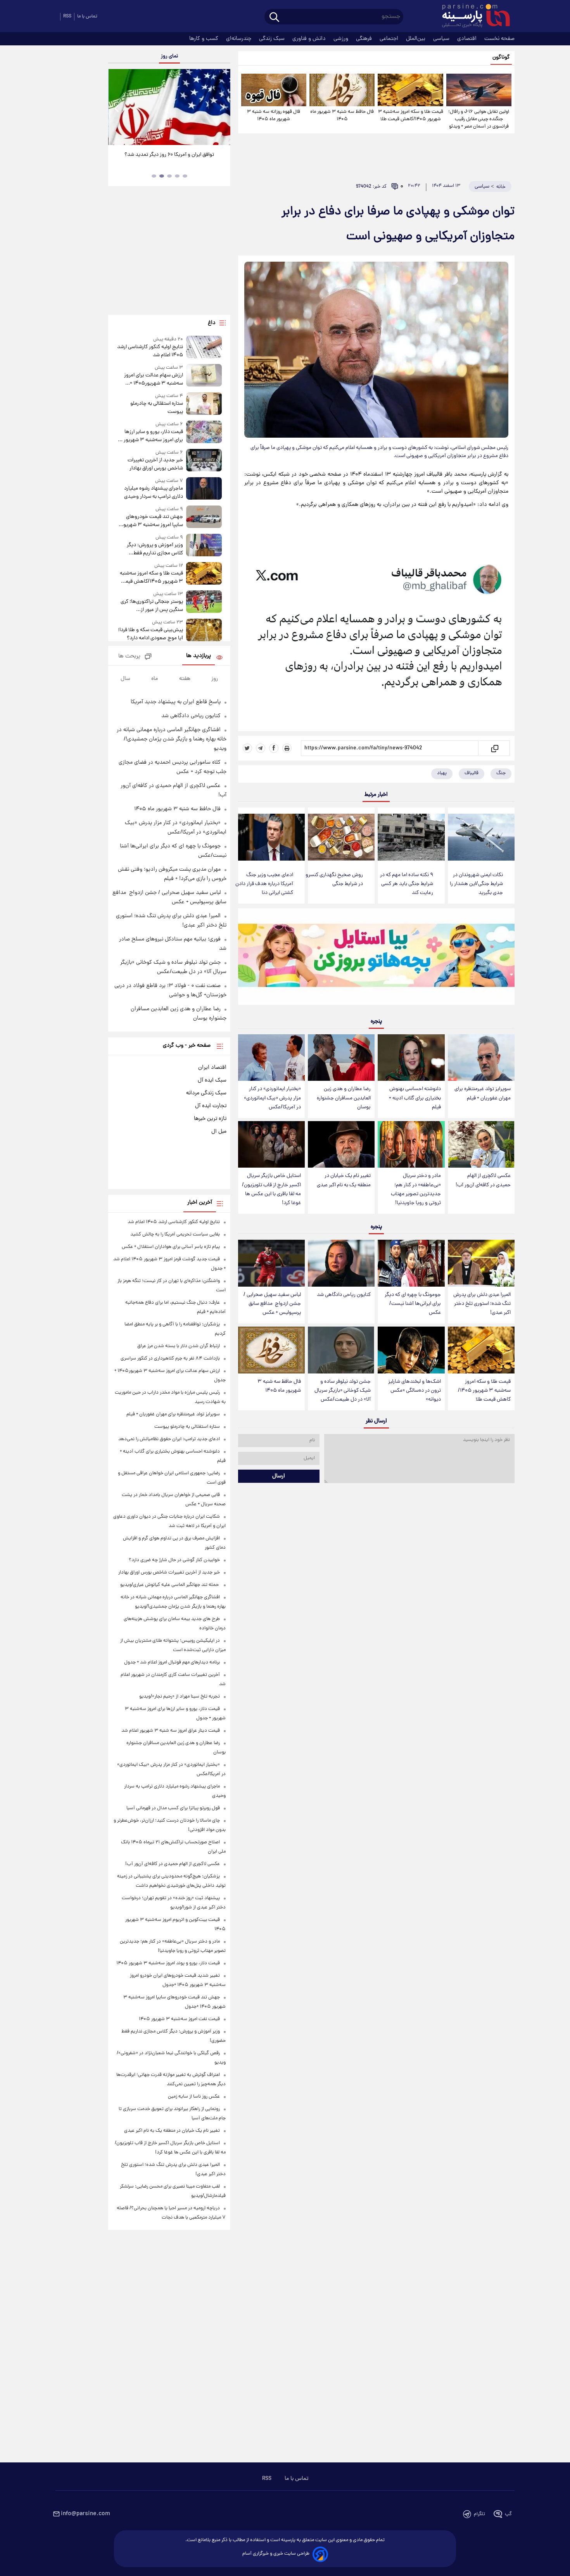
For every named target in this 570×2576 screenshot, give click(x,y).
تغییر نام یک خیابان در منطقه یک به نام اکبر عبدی (344, 1180)
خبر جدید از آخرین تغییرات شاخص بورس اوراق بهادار (155, 464)
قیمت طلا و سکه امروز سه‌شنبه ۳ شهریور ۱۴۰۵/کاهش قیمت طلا (410, 116)
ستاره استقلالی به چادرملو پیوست (156, 408)
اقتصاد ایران (212, 1068)
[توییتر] (247, 748)
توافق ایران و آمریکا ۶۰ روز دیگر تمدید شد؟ (169, 155)
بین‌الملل (416, 39)
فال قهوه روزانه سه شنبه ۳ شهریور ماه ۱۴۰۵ (274, 116)
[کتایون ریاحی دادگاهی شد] (341, 1263)
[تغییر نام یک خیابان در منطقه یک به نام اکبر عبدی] (341, 1145)
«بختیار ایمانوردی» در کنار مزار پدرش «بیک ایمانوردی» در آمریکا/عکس (272, 1098)
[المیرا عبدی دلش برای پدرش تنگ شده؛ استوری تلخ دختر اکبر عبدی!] (481, 1263)
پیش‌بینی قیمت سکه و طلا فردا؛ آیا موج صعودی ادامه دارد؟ (150, 634)
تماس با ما (87, 16)
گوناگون (501, 58)
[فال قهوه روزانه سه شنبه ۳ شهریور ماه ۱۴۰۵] (274, 90)
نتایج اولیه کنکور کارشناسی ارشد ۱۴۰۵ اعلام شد (150, 351)
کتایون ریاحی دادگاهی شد (344, 1295)
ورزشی (342, 39)
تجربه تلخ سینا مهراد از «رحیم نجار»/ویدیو (180, 1697)
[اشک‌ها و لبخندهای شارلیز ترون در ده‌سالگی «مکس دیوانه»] (411, 1350)
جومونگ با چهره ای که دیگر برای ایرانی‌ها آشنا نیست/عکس (413, 1304)
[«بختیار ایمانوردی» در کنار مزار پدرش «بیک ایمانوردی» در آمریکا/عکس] (271, 1058)
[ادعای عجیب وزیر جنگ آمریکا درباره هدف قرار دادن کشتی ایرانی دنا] (271, 837)
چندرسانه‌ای (239, 39)
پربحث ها (129, 657)
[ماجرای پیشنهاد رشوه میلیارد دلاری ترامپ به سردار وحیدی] (204, 489)
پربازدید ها (199, 656)
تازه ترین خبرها (210, 1119)
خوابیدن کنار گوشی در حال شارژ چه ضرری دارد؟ (174, 1560)
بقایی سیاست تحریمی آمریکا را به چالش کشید (175, 1235)
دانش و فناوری (310, 39)
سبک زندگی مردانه (206, 1093)
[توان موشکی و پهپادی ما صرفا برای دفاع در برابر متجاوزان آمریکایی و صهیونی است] (376, 632)
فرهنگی (365, 39)
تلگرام (479, 2514)
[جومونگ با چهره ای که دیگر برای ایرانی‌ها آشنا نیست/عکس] (411, 1263)
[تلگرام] (261, 748)
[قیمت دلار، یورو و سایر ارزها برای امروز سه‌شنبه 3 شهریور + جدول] (204, 432)
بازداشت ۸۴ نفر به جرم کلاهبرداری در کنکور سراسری (170, 1359)
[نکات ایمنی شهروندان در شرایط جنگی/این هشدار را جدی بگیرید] (481, 837)
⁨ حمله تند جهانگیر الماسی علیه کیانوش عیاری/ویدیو (170, 1585)
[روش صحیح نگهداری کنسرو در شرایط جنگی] (341, 837)
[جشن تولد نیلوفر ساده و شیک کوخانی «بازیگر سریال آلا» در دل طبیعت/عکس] (341, 1350)
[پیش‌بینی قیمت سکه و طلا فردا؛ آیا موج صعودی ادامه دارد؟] (204, 631)
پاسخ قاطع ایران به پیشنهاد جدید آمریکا (176, 702)
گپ (508, 2514)
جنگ (501, 773)
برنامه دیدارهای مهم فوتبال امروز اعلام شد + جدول (172, 1662)
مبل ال (219, 1132)
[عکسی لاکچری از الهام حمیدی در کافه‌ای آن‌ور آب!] (481, 1145)
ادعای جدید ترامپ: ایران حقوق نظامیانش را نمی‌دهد (169, 1439)
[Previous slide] (117, 108)
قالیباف (472, 773)
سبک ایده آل (212, 1080)
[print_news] (287, 748)
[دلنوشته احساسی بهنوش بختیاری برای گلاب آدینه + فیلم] (411, 1058)
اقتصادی (468, 39)
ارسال (279, 1476)
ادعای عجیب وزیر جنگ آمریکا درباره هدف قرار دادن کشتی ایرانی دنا (264, 884)
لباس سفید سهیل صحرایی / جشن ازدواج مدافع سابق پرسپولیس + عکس (272, 1304)
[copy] (494, 748)
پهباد (442, 773)
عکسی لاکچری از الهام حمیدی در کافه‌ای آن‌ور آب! (483, 1180)
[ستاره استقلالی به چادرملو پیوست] (204, 404)
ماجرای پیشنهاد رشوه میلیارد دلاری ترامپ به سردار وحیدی (153, 493)
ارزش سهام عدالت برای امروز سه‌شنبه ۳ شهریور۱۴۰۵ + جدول (153, 380)
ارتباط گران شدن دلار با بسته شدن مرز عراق (179, 1346)
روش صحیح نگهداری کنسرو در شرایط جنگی (334, 880)
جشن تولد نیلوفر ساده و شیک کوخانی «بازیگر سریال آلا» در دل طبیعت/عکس (343, 1391)
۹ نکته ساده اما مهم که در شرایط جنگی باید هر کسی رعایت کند (407, 884)
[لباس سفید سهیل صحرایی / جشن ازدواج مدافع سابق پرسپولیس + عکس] (271, 1263)
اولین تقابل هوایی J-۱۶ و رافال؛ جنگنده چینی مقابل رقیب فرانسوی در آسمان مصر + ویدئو (479, 119)
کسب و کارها (205, 39)
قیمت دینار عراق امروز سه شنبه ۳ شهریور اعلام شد (171, 1731)
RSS (67, 16)
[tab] (185, 176)
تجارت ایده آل (211, 1106)
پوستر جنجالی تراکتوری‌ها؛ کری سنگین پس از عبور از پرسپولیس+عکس (152, 606)
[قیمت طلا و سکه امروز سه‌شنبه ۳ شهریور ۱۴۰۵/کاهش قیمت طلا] (410, 90)
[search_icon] (274, 18)
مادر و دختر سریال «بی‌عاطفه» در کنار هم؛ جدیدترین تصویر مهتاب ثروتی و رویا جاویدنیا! (416, 1189)
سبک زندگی (273, 39)
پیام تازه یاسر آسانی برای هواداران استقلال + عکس (171, 1247)
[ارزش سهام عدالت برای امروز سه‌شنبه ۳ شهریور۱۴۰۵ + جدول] (204, 376)
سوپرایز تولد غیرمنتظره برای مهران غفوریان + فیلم (483, 1094)
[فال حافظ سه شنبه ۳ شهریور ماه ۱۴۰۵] (342, 90)
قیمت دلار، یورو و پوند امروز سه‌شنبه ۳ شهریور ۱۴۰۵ (168, 1963)
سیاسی (442, 39)
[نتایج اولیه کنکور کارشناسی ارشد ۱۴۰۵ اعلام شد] (204, 348)
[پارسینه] (472, 17)
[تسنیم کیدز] (376, 958)
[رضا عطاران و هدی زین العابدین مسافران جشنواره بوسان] (341, 1058)
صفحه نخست (499, 39)
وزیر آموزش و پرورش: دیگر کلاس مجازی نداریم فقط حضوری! (155, 549)
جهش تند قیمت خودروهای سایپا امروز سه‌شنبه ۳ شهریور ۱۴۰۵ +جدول (152, 521)
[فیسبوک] (274, 748)
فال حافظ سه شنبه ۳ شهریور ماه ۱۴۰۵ (342, 116)
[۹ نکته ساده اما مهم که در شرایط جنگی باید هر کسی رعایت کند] (411, 837)
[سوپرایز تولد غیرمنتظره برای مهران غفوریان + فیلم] (481, 1058)
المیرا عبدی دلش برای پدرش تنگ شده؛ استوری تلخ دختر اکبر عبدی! (482, 1304)
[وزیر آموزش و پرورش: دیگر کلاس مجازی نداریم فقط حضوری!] (204, 546)
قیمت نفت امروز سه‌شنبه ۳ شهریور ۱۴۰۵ (179, 2019)
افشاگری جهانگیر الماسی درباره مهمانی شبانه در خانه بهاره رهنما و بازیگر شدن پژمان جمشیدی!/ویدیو (172, 739)
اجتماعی (390, 39)
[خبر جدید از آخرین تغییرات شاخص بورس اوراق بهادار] (204, 461)
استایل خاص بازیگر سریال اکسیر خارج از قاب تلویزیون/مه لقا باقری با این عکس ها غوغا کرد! (271, 1189)
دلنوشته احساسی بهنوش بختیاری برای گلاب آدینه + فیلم (415, 1098)
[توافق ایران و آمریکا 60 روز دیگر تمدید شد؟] (169, 107)
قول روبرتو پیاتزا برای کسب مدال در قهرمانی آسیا (173, 1808)
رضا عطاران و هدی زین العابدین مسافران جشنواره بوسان (344, 1098)
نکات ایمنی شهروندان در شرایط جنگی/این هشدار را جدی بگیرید (476, 884)
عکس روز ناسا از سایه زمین (194, 2097)
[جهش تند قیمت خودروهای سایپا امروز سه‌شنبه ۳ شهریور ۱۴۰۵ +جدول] (204, 517)
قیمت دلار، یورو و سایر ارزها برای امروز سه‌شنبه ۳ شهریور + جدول (151, 436)
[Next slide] (221, 108)
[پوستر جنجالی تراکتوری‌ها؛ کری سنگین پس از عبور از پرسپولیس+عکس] (204, 602)
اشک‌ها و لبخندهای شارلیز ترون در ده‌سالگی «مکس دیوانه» (415, 1391)
